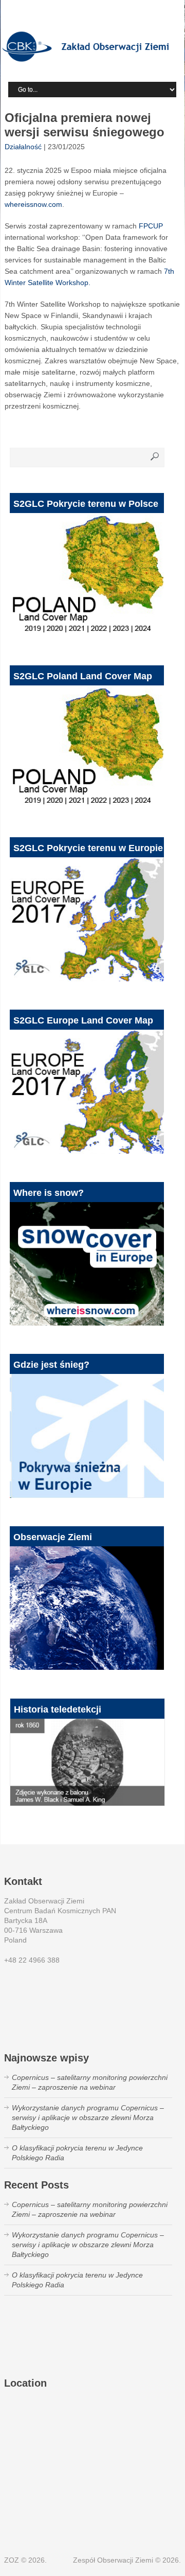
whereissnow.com (33, 204)
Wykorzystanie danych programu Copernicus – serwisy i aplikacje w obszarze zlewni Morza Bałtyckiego (88, 2118)
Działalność (23, 147)
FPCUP (151, 226)
